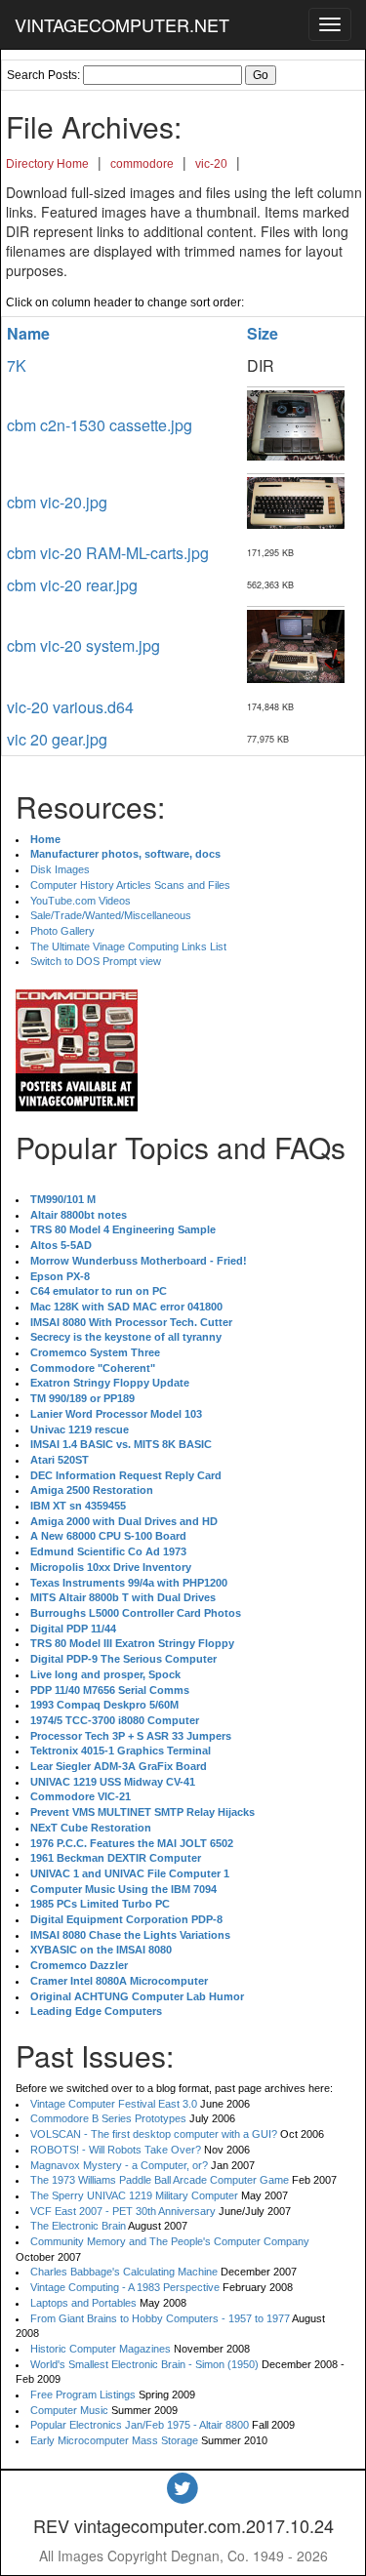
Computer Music (69, 2410)
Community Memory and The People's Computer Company (170, 2241)
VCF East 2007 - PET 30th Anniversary (123, 2211)
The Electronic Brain (78, 2226)
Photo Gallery (62, 931)
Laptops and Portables (83, 2303)
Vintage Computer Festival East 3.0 (114, 2104)
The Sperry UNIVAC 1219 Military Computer (134, 2195)
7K (17, 365)
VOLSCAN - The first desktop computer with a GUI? (154, 2134)
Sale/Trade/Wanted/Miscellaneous (111, 915)
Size (263, 333)
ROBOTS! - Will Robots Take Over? (116, 2150)
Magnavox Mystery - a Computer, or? (119, 2165)
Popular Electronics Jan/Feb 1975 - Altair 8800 (140, 2425)
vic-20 (211, 164)
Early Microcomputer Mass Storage (114, 2440)
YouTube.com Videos (81, 901)
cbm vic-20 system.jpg (83, 645)
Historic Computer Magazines (101, 2349)
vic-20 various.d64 (70, 707)
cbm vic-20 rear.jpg (72, 585)
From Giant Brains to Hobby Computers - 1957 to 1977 (160, 2318)
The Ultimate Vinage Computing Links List (128, 946)
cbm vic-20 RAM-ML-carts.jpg (108, 553)
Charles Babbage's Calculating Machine (124, 2272)
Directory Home (47, 164)
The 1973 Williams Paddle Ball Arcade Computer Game (160, 2180)
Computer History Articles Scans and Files (130, 885)
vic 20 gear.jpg (57, 739)
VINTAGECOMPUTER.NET (122, 24)
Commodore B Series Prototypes (108, 2118)
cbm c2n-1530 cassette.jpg (100, 425)
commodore (142, 164)
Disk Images (60, 869)
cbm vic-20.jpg (57, 502)
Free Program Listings (83, 2395)
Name (28, 333)
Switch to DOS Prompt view (96, 961)
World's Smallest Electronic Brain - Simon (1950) (144, 2364)
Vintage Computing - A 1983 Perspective (125, 2287)
